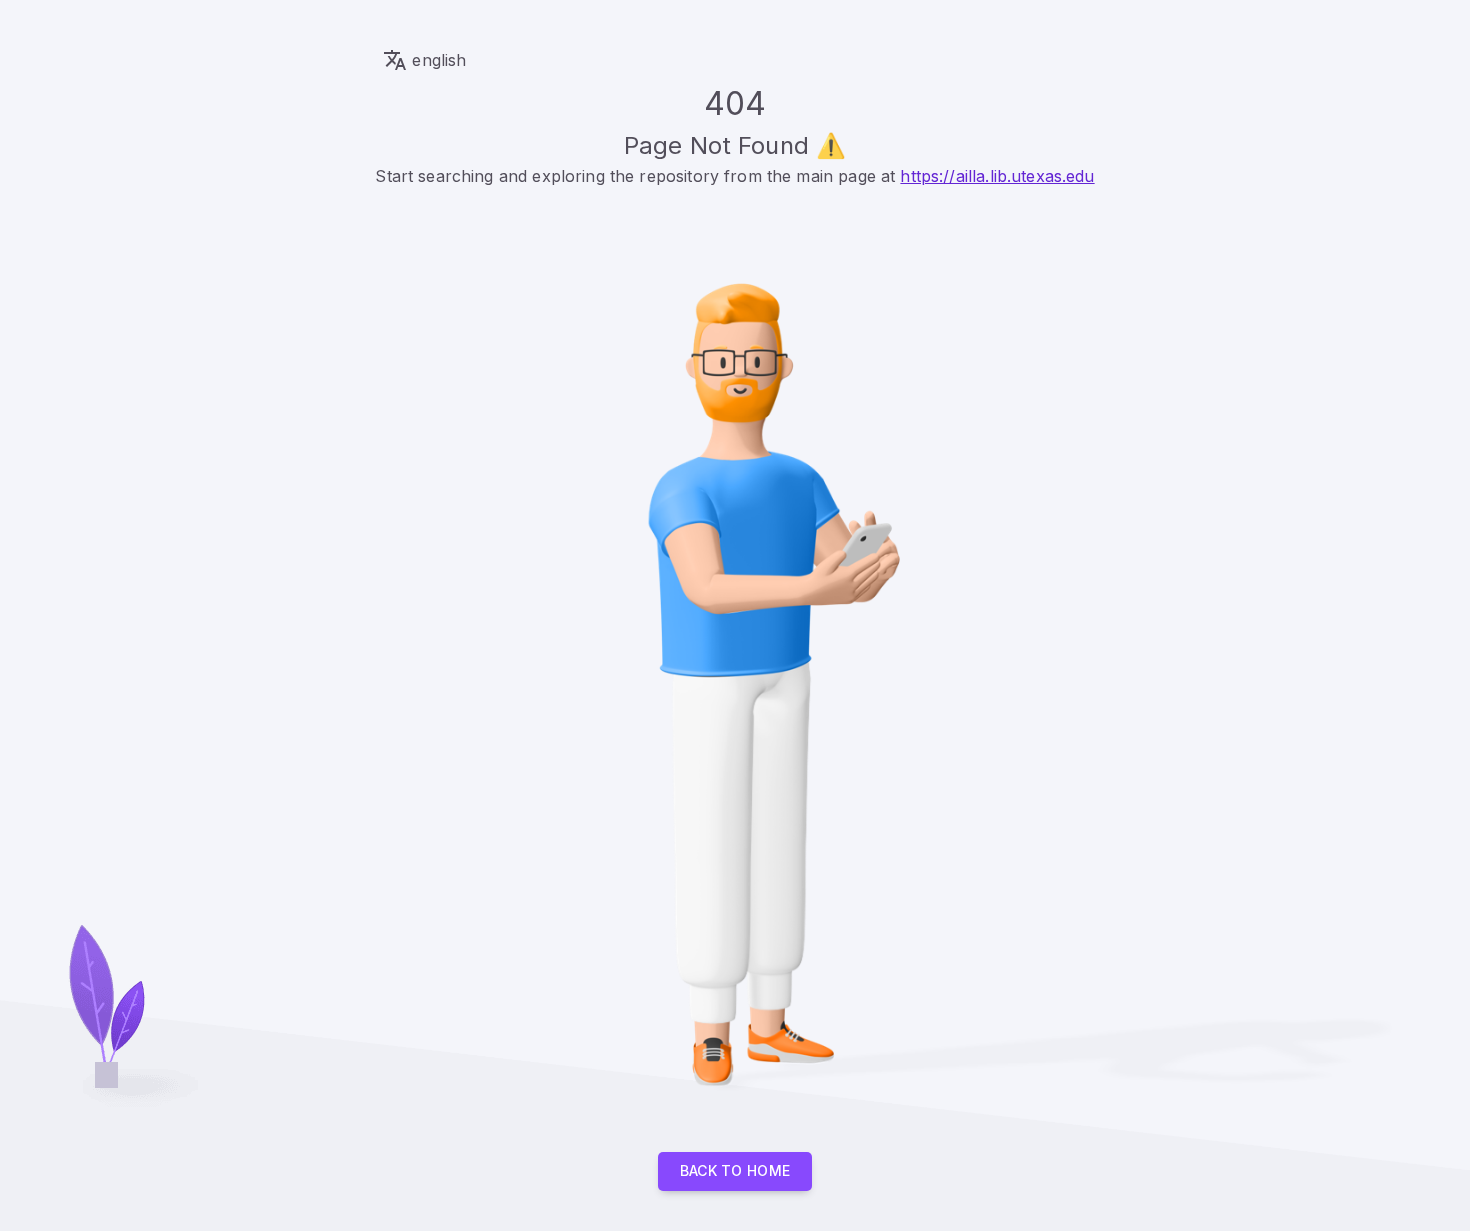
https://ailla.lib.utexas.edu (997, 176)
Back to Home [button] (735, 1170)
